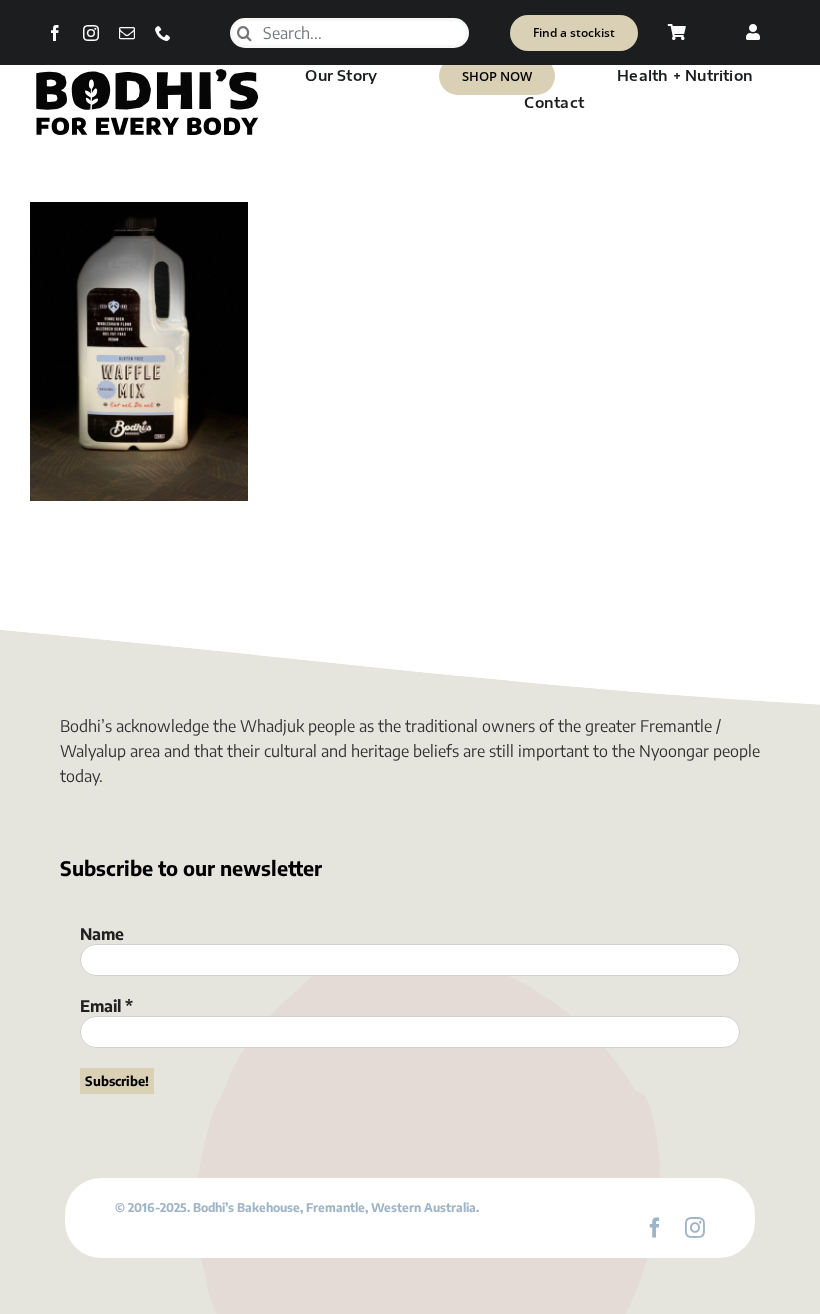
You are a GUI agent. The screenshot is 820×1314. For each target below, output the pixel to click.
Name (102, 934)
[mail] (127, 33)
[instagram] (91, 33)
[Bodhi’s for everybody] (146, 73)
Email (106, 1006)
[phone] (163, 33)
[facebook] (55, 33)
